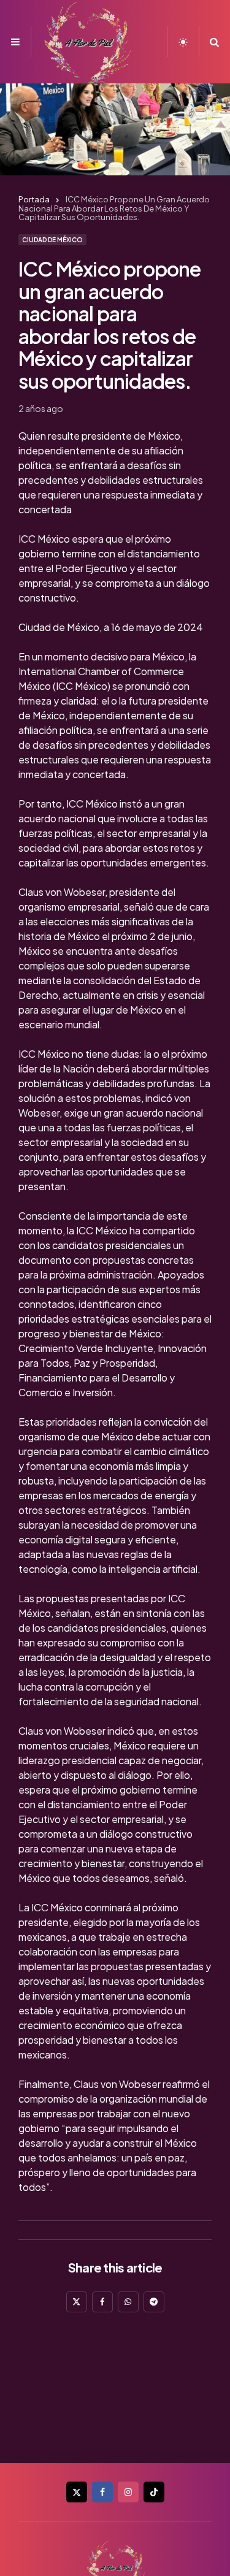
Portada (34, 199)
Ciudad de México (52, 240)
